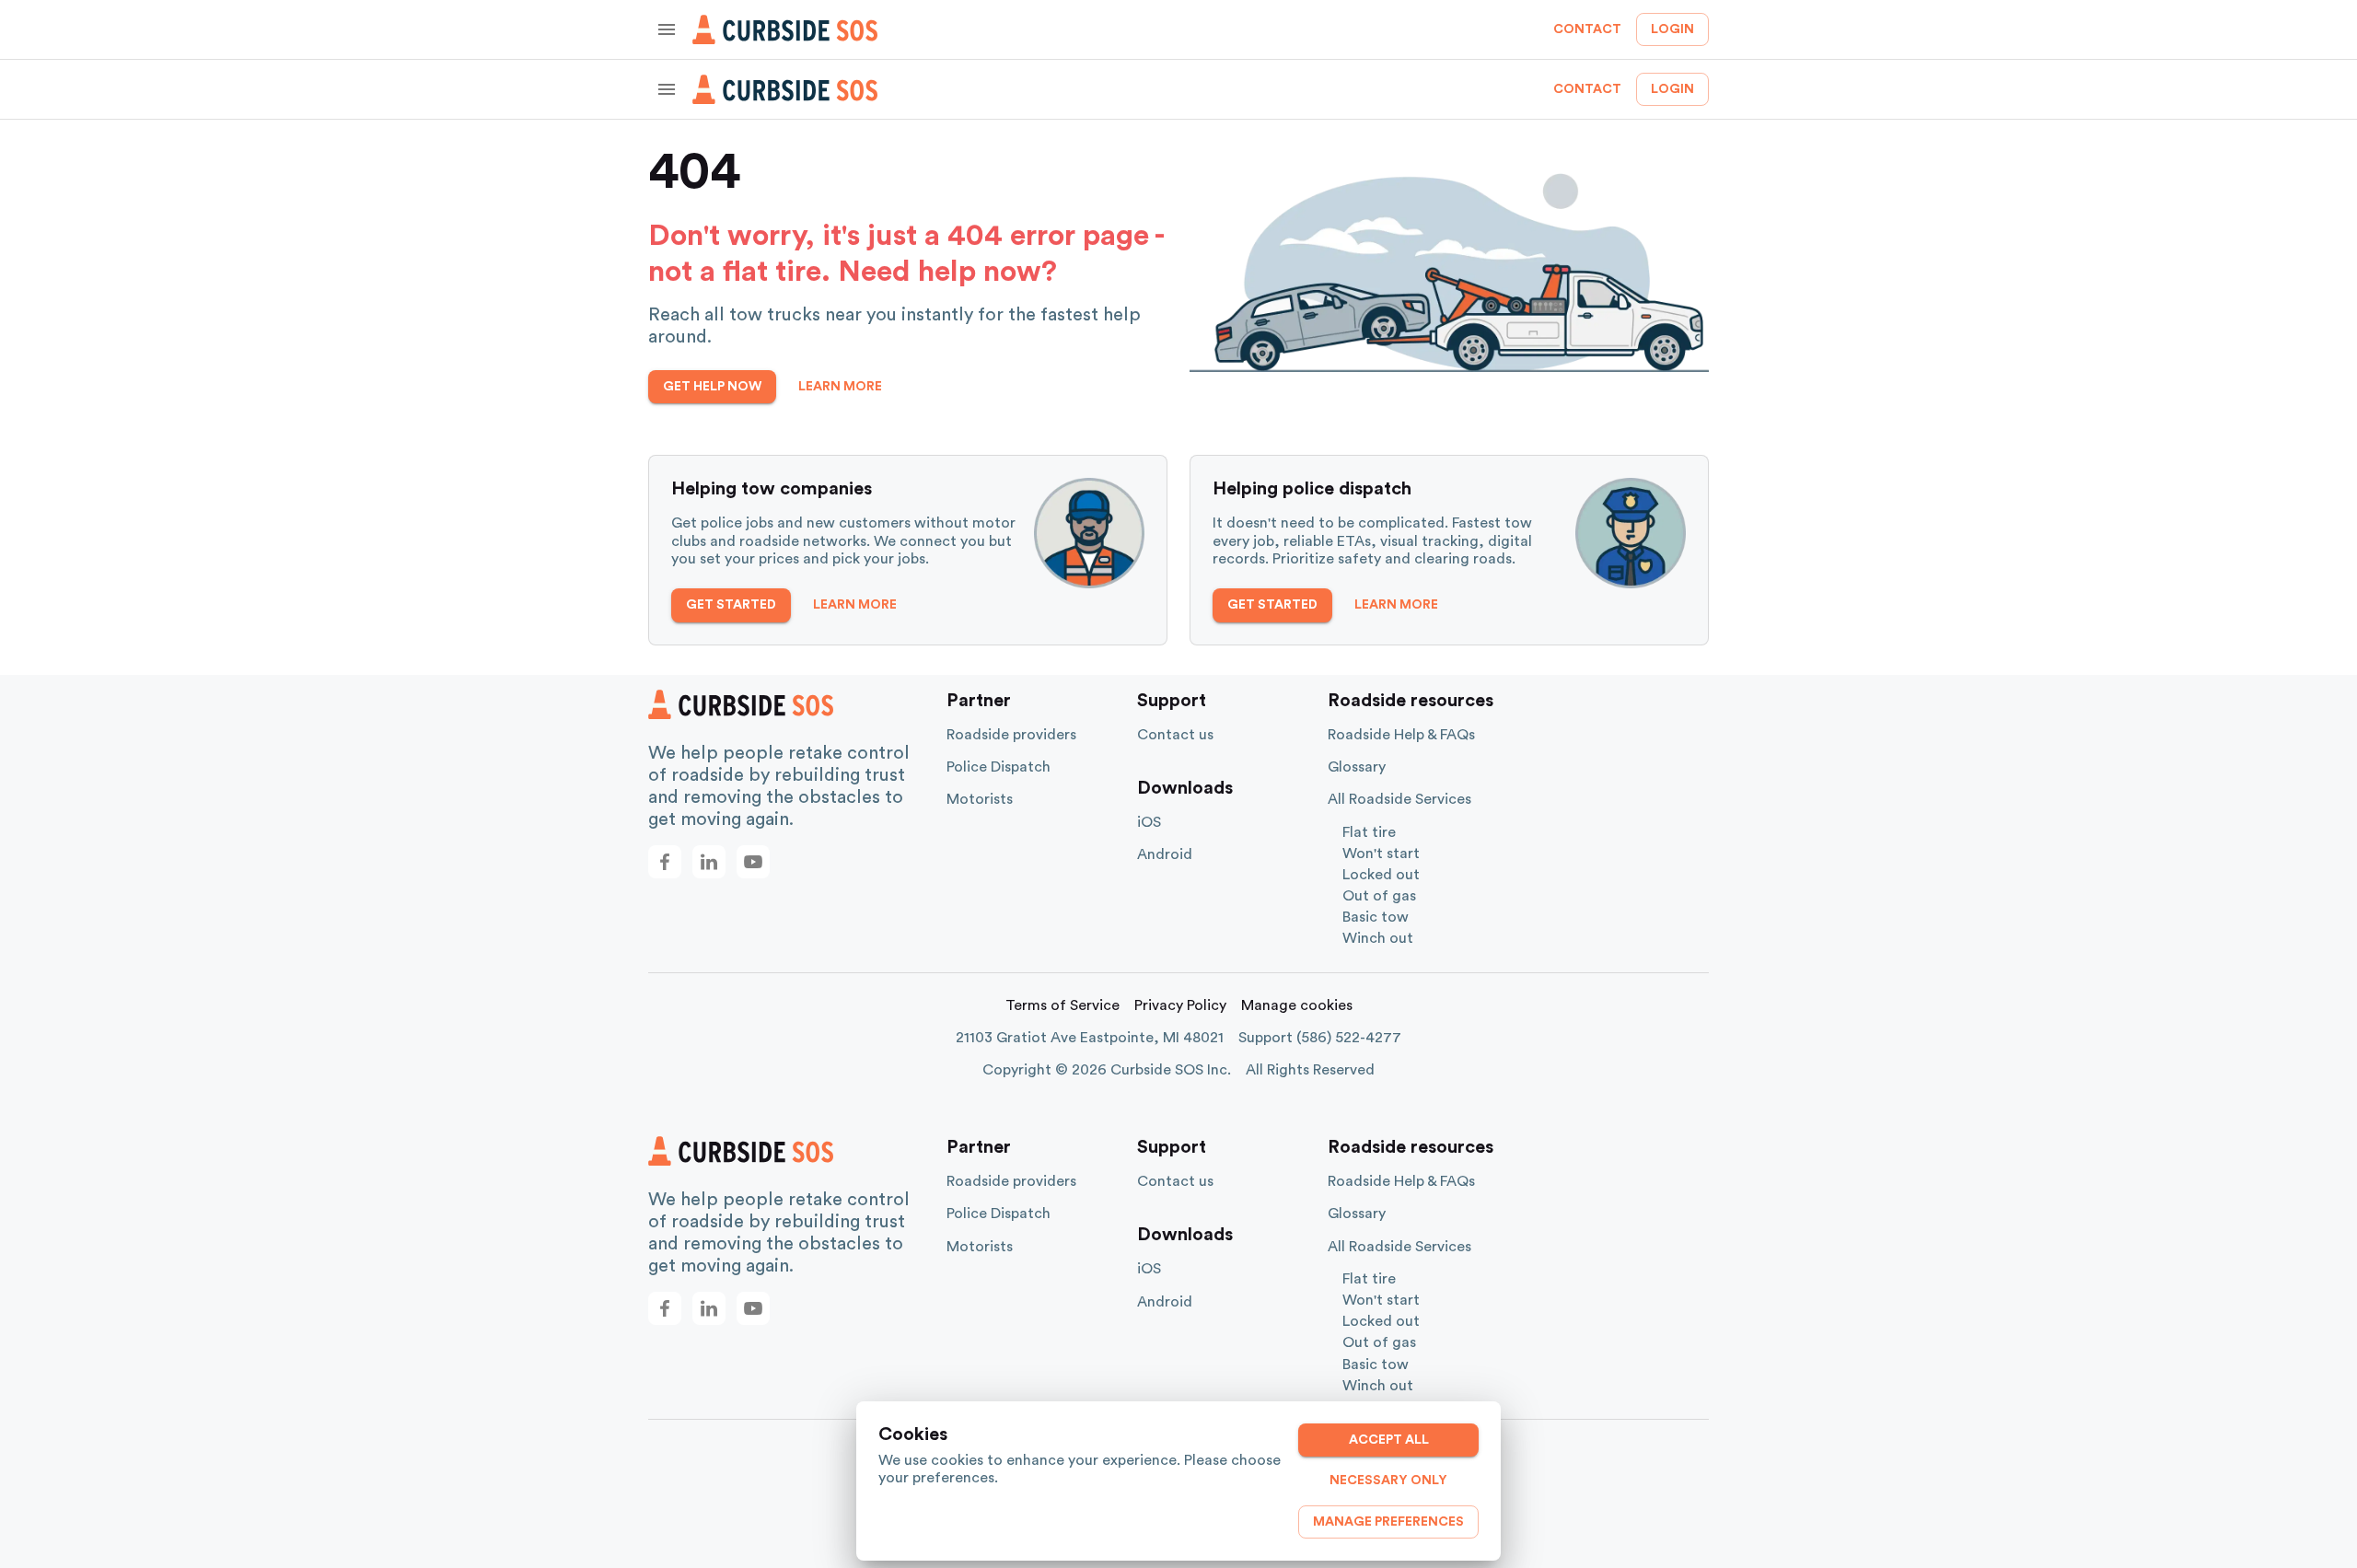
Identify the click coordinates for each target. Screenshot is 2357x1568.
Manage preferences (1388, 1522)
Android (1165, 854)
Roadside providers (1011, 735)
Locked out (1381, 875)
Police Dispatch (999, 767)
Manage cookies (1297, 1005)
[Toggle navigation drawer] (667, 29)
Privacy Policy (1180, 1005)
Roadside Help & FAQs (1401, 735)
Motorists (980, 799)
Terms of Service (1062, 1005)
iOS (1149, 822)
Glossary (1357, 767)
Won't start (1381, 854)
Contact (1587, 29)
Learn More (840, 387)
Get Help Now (712, 387)
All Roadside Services (1399, 799)
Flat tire (1369, 832)
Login (1672, 29)
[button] (665, 862)
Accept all (1389, 1440)
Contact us (1175, 735)
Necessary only (1388, 1481)
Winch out (1378, 938)
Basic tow (1376, 917)
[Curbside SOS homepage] (785, 29)
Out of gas (1379, 896)
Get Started (731, 605)
